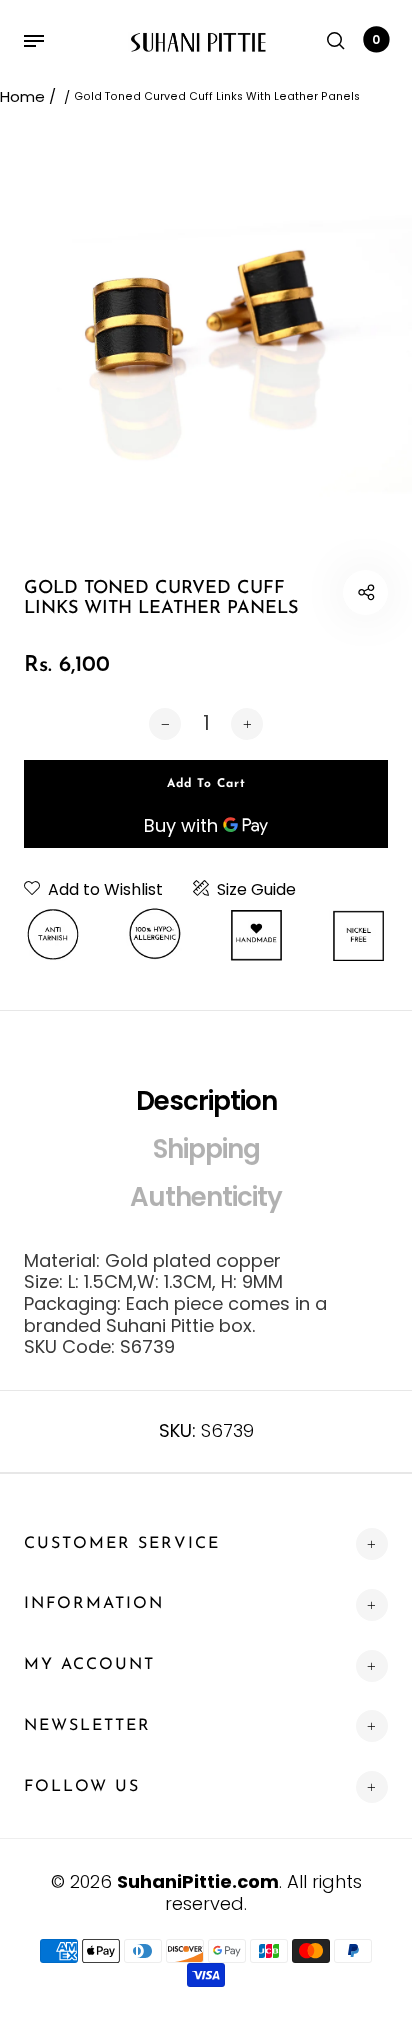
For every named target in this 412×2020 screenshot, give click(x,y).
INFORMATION (94, 1604)
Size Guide (256, 890)
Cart (376, 39)
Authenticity (206, 1197)
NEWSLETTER (87, 1726)
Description (206, 1101)
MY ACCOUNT (89, 1665)
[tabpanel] (206, 327)
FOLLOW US (82, 1787)
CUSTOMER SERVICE (122, 1544)
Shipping (206, 1149)
